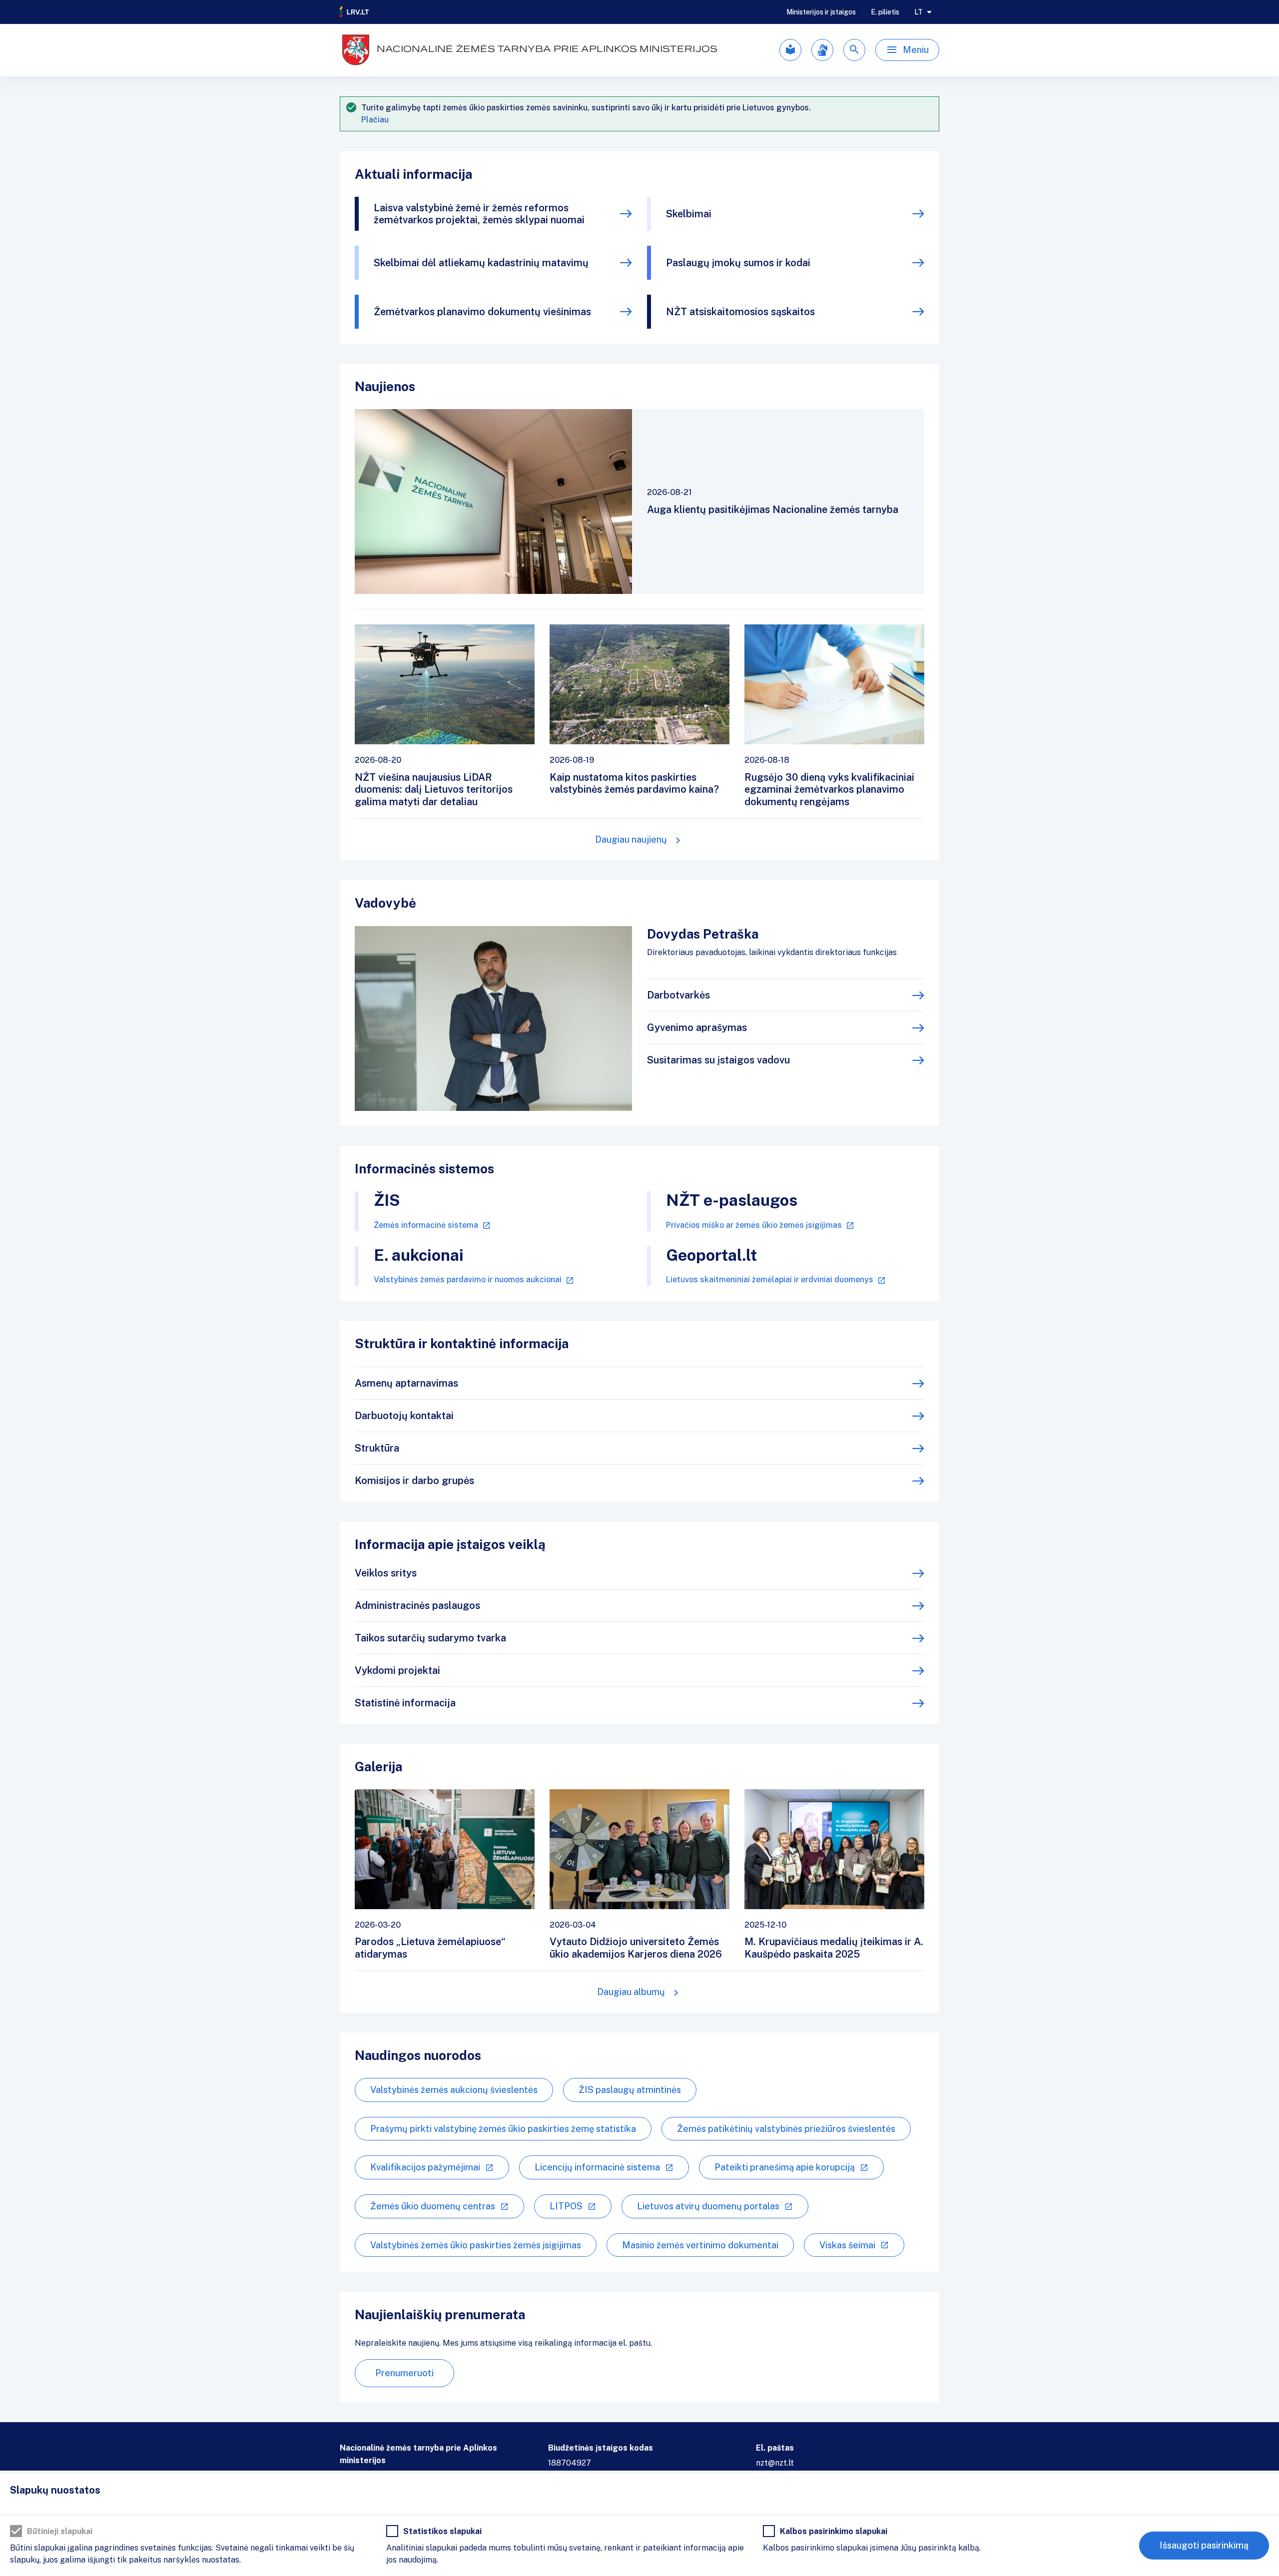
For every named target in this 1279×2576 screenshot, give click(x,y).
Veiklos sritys (386, 1573)
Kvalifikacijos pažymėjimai (425, 2167)
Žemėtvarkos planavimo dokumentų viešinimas (482, 312)
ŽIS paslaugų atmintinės (630, 2090)
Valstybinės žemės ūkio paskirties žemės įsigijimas (476, 2245)
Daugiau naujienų (631, 839)
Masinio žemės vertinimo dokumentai (700, 2245)
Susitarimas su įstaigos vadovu (718, 1060)
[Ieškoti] (854, 50)
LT (919, 12)
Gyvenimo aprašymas (697, 1028)
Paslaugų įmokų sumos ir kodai (738, 263)
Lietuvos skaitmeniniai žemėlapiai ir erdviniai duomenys (770, 1280)
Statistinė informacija (405, 1703)
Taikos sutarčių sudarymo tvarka (430, 1638)
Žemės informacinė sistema (426, 1225)
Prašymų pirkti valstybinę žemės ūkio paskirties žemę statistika (503, 2129)
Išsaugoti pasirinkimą (1204, 2545)
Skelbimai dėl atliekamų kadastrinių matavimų (481, 263)
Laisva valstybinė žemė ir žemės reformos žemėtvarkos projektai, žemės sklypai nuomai (479, 214)
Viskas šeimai (847, 2245)
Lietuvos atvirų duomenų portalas (708, 2206)
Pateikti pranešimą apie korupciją (785, 2167)
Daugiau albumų (631, 1992)
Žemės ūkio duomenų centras (433, 2206)
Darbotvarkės (678, 995)
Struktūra (377, 1448)
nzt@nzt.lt (775, 2463)
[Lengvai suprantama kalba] (790, 50)
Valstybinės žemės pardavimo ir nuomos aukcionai (468, 1280)
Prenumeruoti (404, 2373)
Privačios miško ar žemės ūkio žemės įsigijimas (754, 1225)
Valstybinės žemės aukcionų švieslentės (454, 2090)
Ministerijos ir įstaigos (821, 12)
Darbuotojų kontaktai (404, 1416)
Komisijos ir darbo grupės (414, 1481)
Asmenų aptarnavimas (406, 1383)
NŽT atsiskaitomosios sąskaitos (740, 312)
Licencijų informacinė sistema (597, 2167)
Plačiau (375, 120)
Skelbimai (689, 214)
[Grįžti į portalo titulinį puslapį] (355, 12)
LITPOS (566, 2206)
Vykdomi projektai (397, 1670)
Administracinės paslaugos (417, 1605)
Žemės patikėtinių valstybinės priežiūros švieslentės (786, 2129)
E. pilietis (885, 12)
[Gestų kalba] (822, 50)
